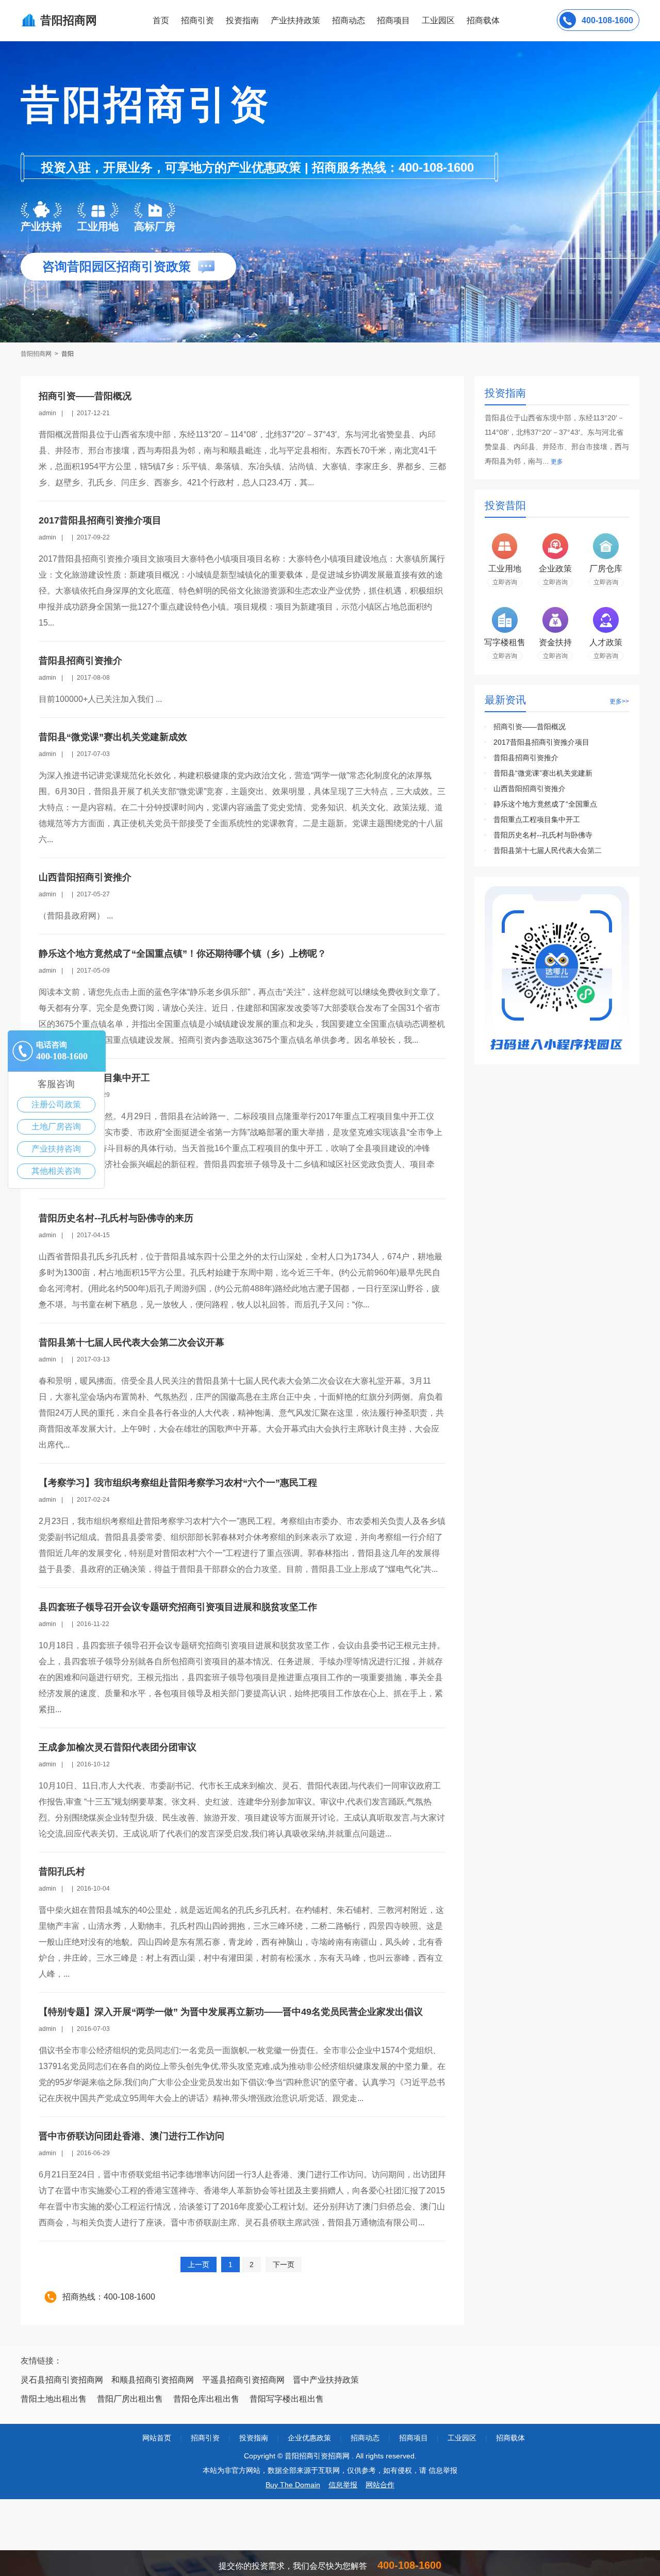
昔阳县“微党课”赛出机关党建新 (543, 773)
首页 (161, 20)
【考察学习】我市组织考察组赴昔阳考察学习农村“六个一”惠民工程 (178, 1483)
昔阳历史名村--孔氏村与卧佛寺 (543, 835)
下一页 (284, 2265)
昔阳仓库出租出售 (206, 2399)
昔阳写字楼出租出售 (287, 2399)
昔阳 (68, 354)
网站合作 (380, 2485)
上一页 (199, 2265)
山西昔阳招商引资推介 (85, 877)
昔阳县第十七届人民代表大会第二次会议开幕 (131, 1342)
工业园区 (438, 20)
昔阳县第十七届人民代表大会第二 (548, 850)
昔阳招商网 (37, 354)
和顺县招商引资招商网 (153, 2380)
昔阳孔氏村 (62, 1872)
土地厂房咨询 (56, 1127)
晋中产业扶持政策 (326, 2380)
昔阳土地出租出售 (54, 2399)
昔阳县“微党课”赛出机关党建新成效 (113, 737)
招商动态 (349, 20)
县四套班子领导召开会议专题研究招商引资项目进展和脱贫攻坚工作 (178, 1607)
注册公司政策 (56, 1104)
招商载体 (510, 2438)
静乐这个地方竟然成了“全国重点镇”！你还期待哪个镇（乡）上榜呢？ (183, 954)
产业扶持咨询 (56, 1149)
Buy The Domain (293, 2485)
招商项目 (393, 20)
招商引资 (197, 20)
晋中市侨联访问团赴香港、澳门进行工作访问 (131, 2136)
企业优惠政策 (309, 2438)
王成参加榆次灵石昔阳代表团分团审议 (118, 1747)
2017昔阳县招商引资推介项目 (100, 520)
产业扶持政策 (295, 20)
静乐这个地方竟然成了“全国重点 (545, 804)
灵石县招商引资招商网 (62, 2380)
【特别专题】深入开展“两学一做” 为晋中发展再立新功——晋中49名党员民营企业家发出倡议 (231, 2012)
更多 (557, 462)
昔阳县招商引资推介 (80, 661)
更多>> (619, 701)
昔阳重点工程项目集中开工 (537, 819)
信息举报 (343, 2485)
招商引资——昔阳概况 (85, 396)
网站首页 (157, 2438)
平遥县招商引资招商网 (243, 2380)
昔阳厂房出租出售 (130, 2399)
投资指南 (242, 20)
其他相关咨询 (56, 1171)
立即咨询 (505, 582)
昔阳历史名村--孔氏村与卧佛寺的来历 (116, 1218)
